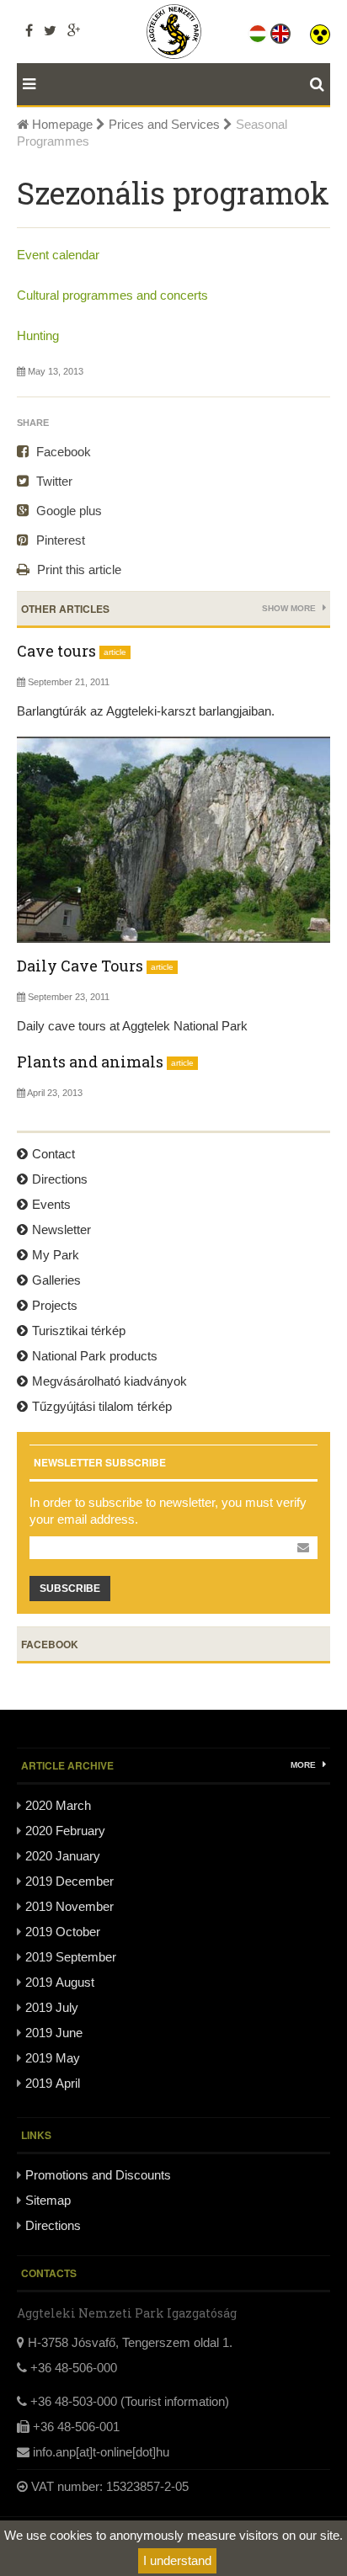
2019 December (69, 1881)
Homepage (61, 124)
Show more (290, 608)
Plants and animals (90, 1062)
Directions (60, 1179)
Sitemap (48, 2200)
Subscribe (70, 1589)
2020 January (63, 1856)
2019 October (63, 1932)
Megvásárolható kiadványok (109, 1381)
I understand (177, 2560)
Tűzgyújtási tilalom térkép (102, 1406)
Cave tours (56, 651)
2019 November (69, 1906)
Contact (53, 1154)
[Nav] (26, 84)
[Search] (320, 84)
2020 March (58, 1805)
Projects (55, 1305)
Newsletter (61, 1229)
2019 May (53, 2058)
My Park (56, 1255)
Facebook (62, 452)
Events (51, 1204)
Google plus (67, 511)
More (304, 1765)
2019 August (60, 1982)
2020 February (65, 1831)
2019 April (53, 2083)
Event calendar (58, 255)
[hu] (259, 30)
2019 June (54, 2033)
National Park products (95, 1356)
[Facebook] (29, 30)
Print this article (77, 569)
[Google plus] (74, 30)
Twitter (53, 481)
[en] (282, 30)
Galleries (56, 1280)
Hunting (38, 335)
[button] (320, 30)
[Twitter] (50, 30)
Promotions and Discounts (98, 2175)
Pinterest (59, 540)
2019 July (52, 2007)
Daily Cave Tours (80, 966)
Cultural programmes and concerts (112, 295)
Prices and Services (164, 124)
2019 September (71, 1957)
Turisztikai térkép (79, 1331)
